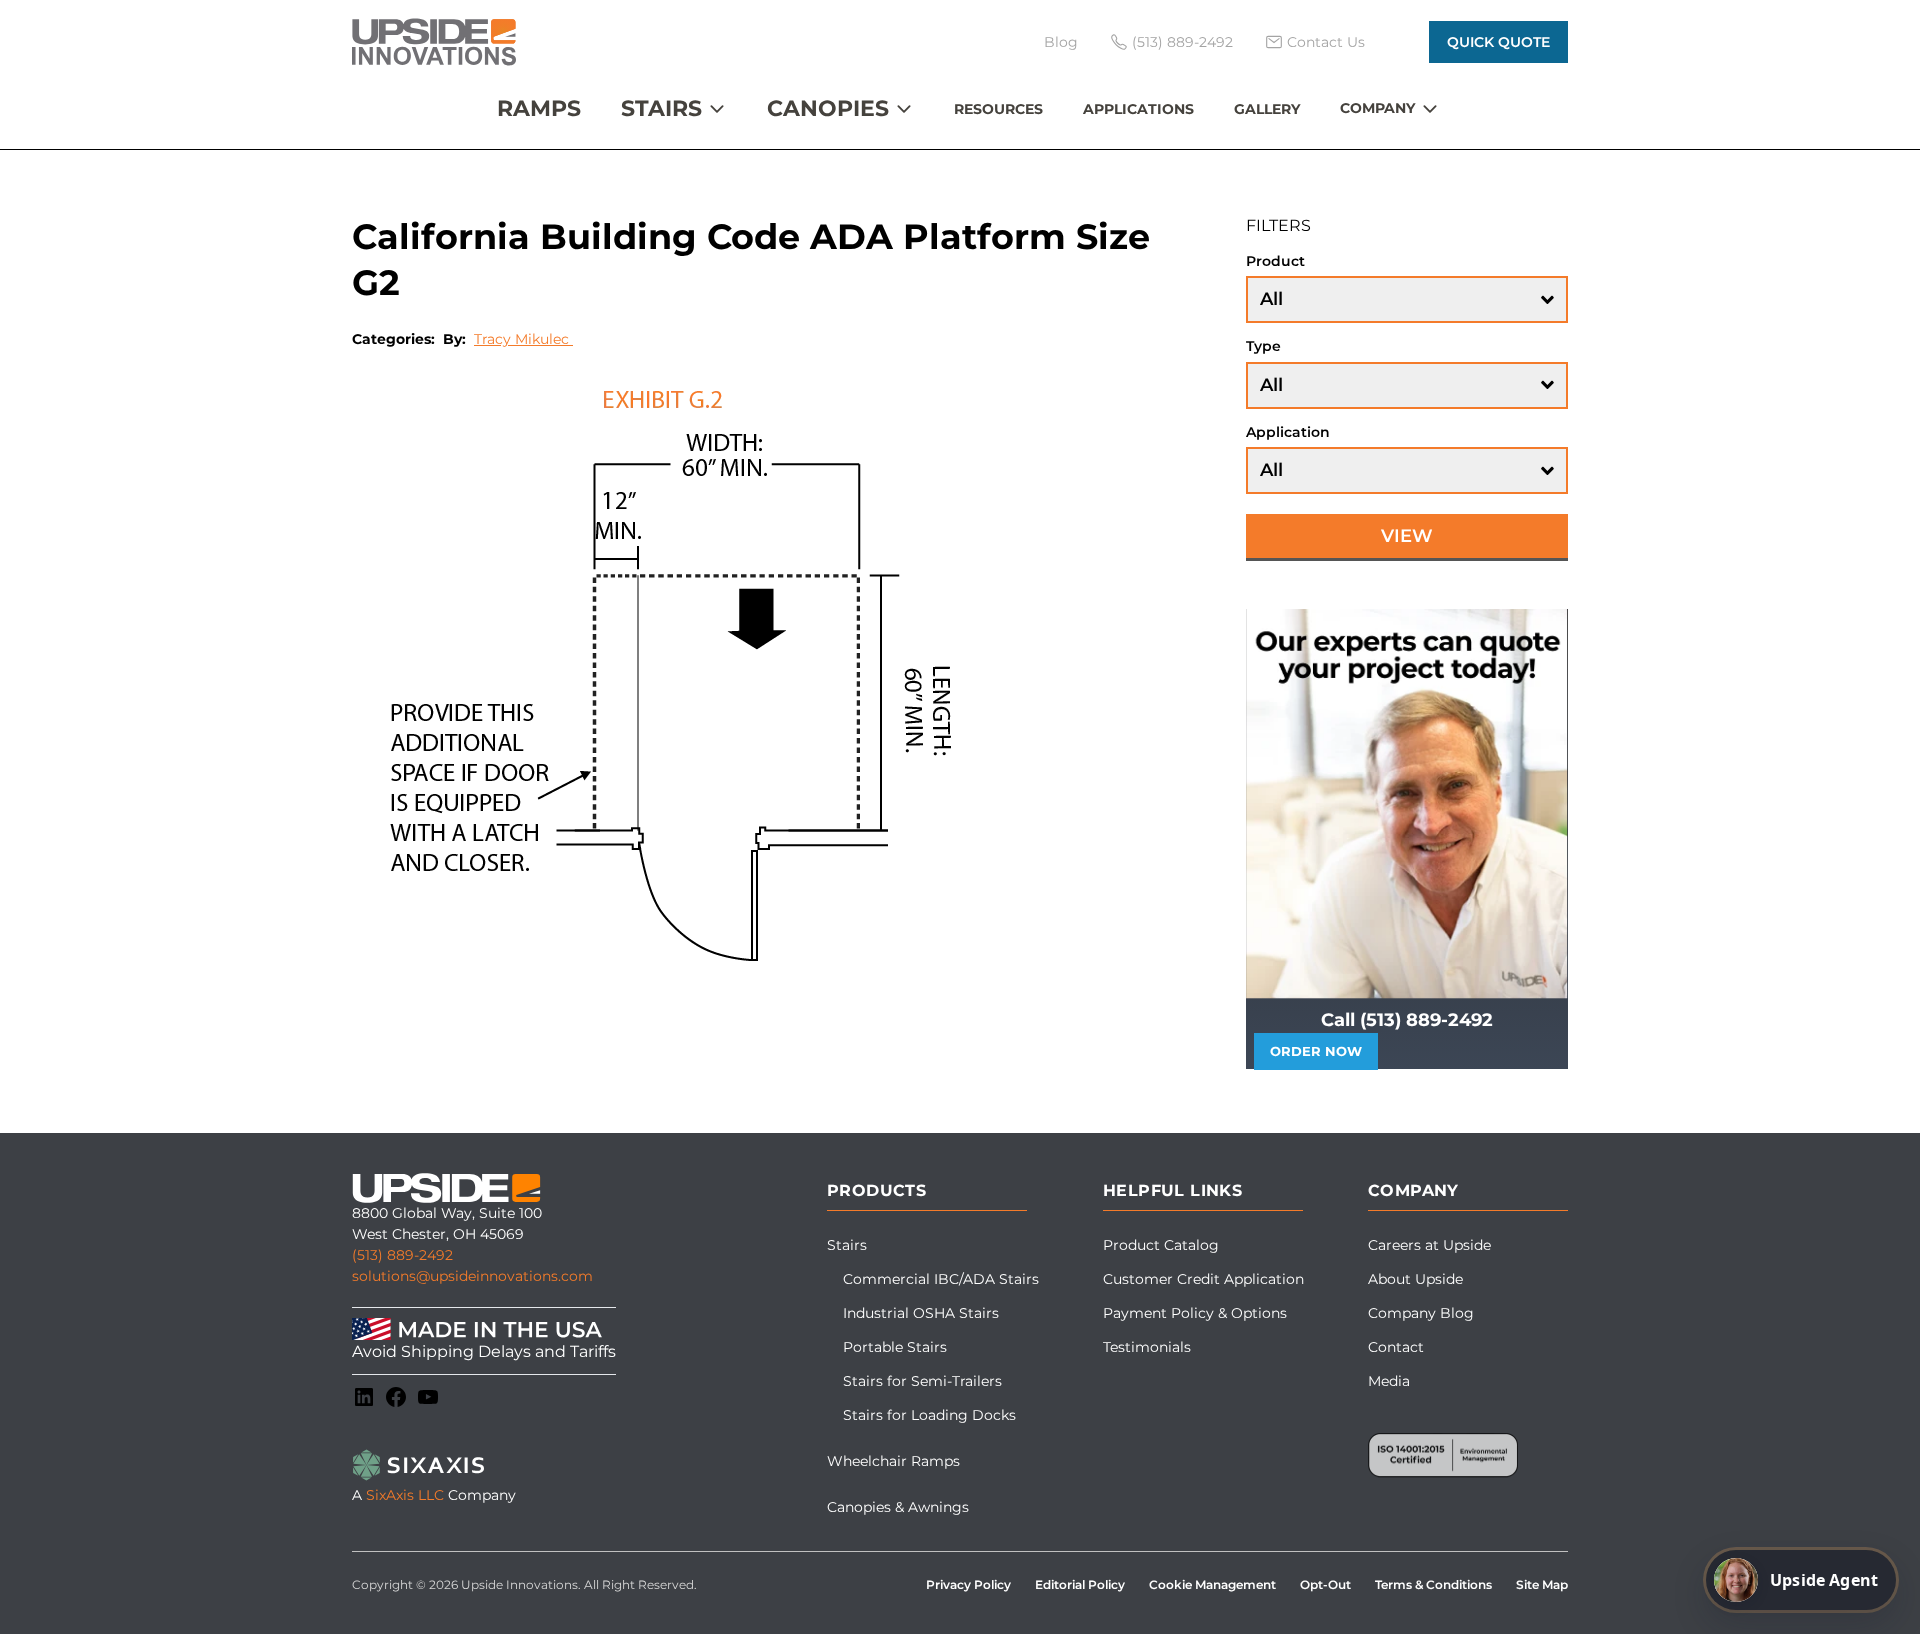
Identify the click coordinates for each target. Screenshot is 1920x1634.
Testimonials (1147, 1347)
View (1407, 536)
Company (1377, 108)
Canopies (828, 108)
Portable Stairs (895, 1347)
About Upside (1415, 1279)
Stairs (661, 108)
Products (876, 1190)
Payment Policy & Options (1195, 1313)
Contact (1396, 1347)
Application (1288, 432)
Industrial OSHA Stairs (921, 1313)
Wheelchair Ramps (893, 1461)
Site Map (1542, 1584)
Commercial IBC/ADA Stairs (941, 1279)
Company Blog (1421, 1313)
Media (1389, 1381)
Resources (998, 109)
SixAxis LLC (405, 1495)
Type (1263, 346)
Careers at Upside (1429, 1245)
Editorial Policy (1080, 1584)
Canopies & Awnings (898, 1507)
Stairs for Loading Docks (929, 1415)
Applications (1138, 109)
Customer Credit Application (1203, 1279)
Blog (1061, 42)
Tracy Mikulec (523, 339)
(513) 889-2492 (402, 1255)
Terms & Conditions (1433, 1584)
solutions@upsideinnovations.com (472, 1276)
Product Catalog (1161, 1245)
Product (1275, 261)
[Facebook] (396, 1397)
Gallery (1267, 109)
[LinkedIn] (364, 1397)
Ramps (539, 108)
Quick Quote (1498, 42)
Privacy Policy (968, 1584)
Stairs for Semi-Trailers (922, 1381)
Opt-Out (1325, 1584)
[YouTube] (428, 1397)
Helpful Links (1172, 1190)
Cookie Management (1212, 1584)
